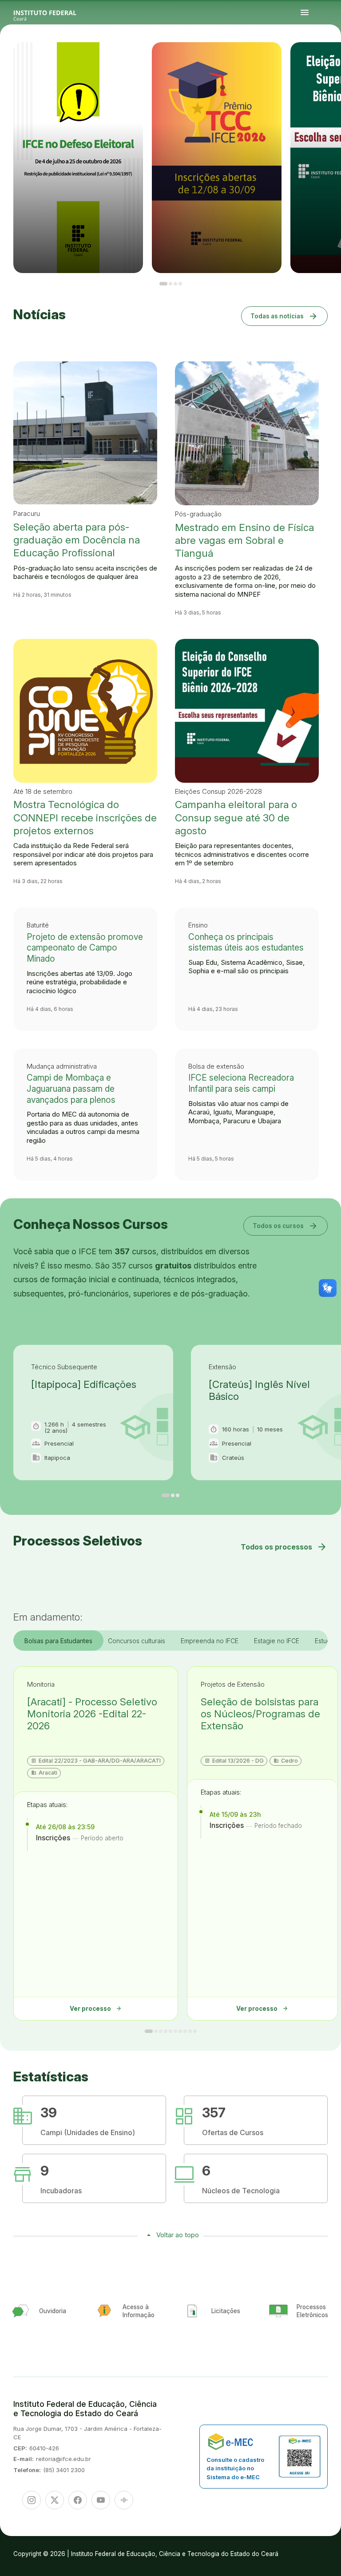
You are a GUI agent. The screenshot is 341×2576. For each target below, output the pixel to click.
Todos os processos (284, 1547)
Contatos (307, 60)
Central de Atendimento (318, 60)
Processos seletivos (312, 58)
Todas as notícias (284, 316)
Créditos (332, 60)
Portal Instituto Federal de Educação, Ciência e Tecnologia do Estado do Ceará (55, 13)
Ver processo (96, 2008)
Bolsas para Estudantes (58, 1641)
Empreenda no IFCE (210, 1641)
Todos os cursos (285, 1226)
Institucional (327, 58)
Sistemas (311, 60)
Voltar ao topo (178, 2235)
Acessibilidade (327, 60)
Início (306, 58)
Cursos (318, 58)
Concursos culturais (137, 1641)
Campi (322, 58)
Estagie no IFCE (277, 1641)
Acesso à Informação (334, 58)
